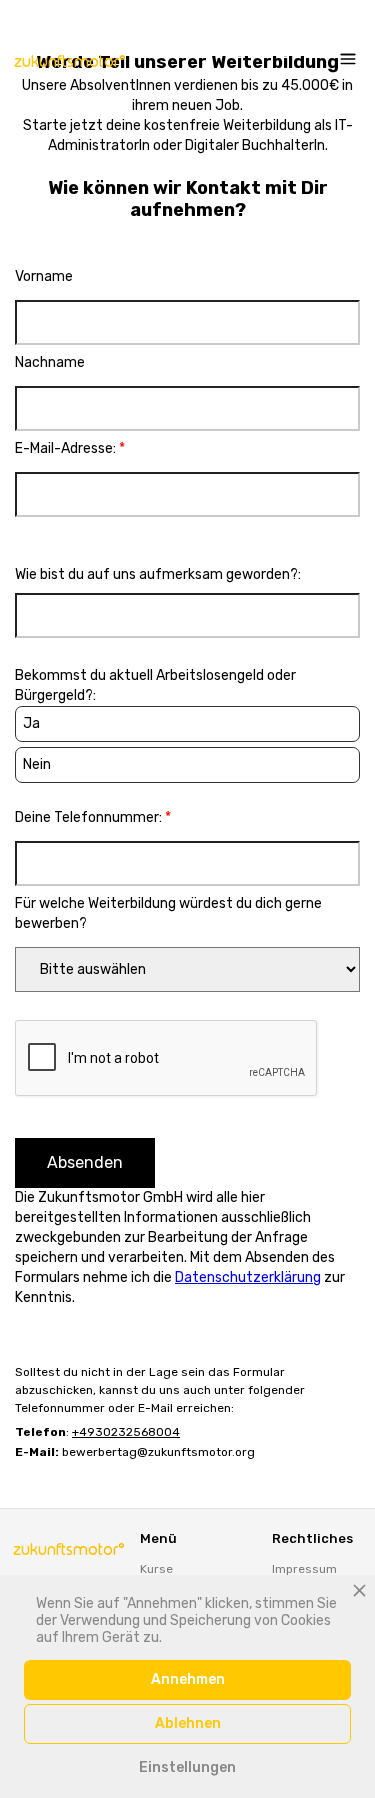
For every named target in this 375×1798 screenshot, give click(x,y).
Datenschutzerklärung (248, 1277)
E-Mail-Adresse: (70, 448)
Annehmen (188, 1679)
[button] (343, 60)
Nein (37, 764)
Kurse (156, 1569)
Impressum (304, 1569)
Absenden (85, 1162)
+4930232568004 (126, 1432)
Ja (31, 723)
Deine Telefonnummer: (93, 817)
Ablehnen (188, 1723)
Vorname (44, 276)
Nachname (50, 362)
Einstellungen (187, 1767)
